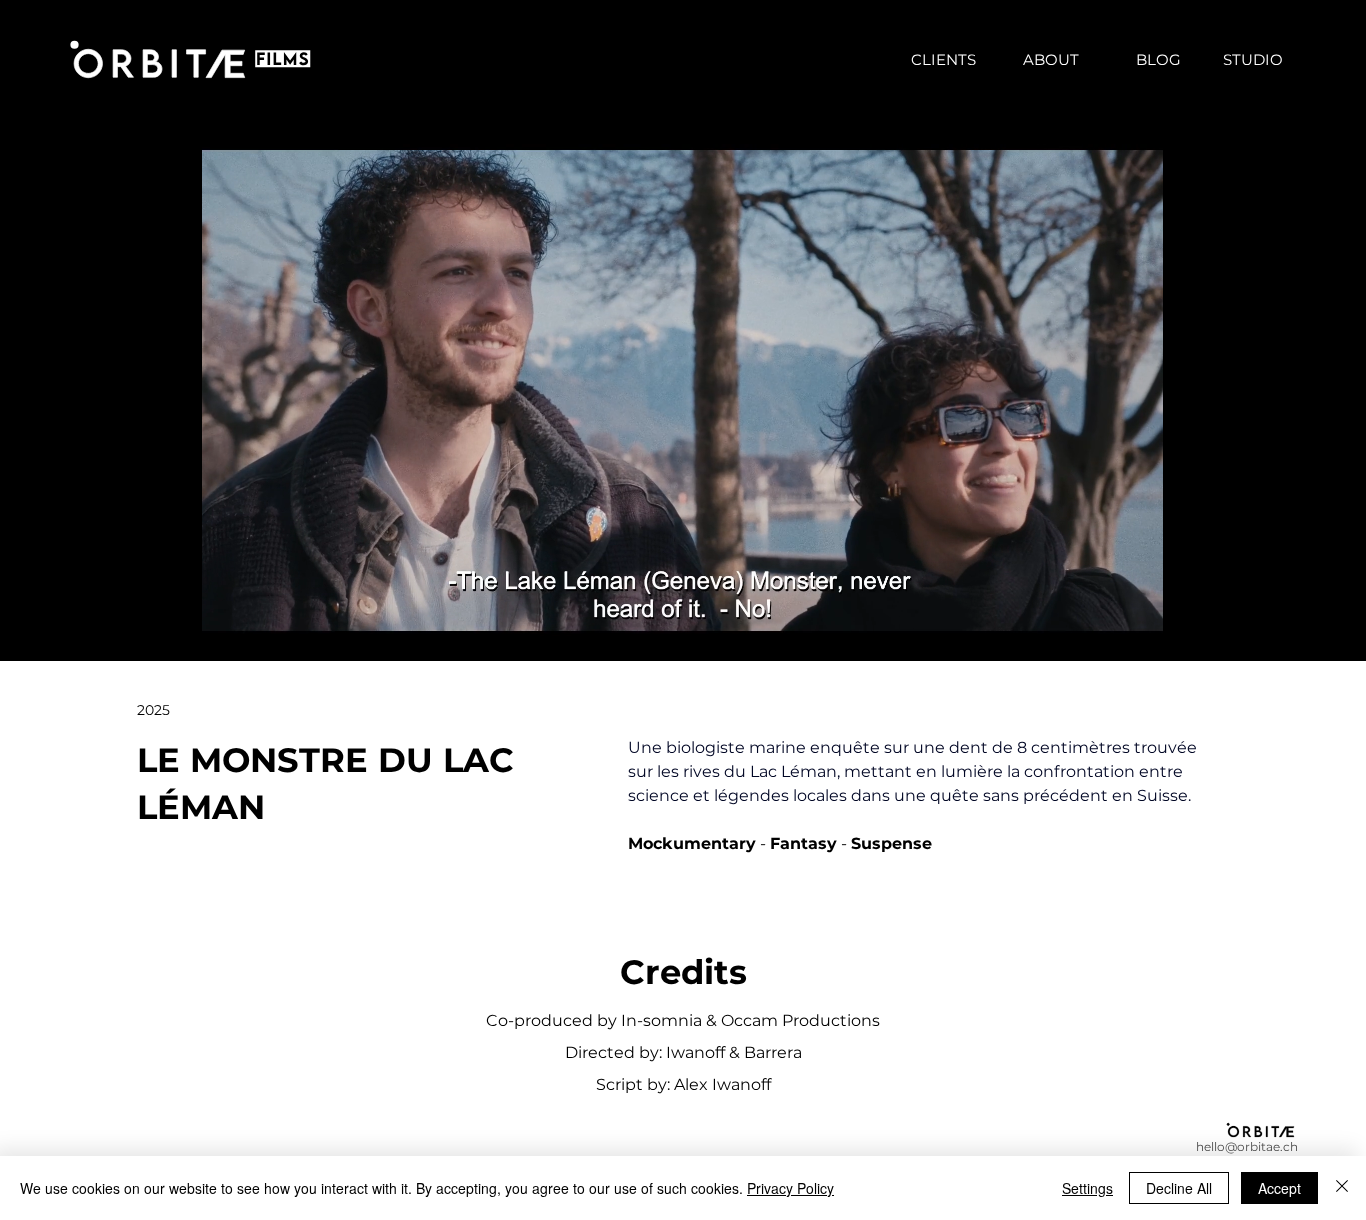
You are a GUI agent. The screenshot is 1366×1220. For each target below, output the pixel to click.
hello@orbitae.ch (1247, 1146)
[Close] (1342, 1188)
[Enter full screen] (1168, 634)
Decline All (1179, 1188)
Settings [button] (1087, 1188)
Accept (1279, 1188)
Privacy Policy (790, 1188)
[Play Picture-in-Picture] (1134, 634)
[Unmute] (231, 634)
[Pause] (197, 634)
